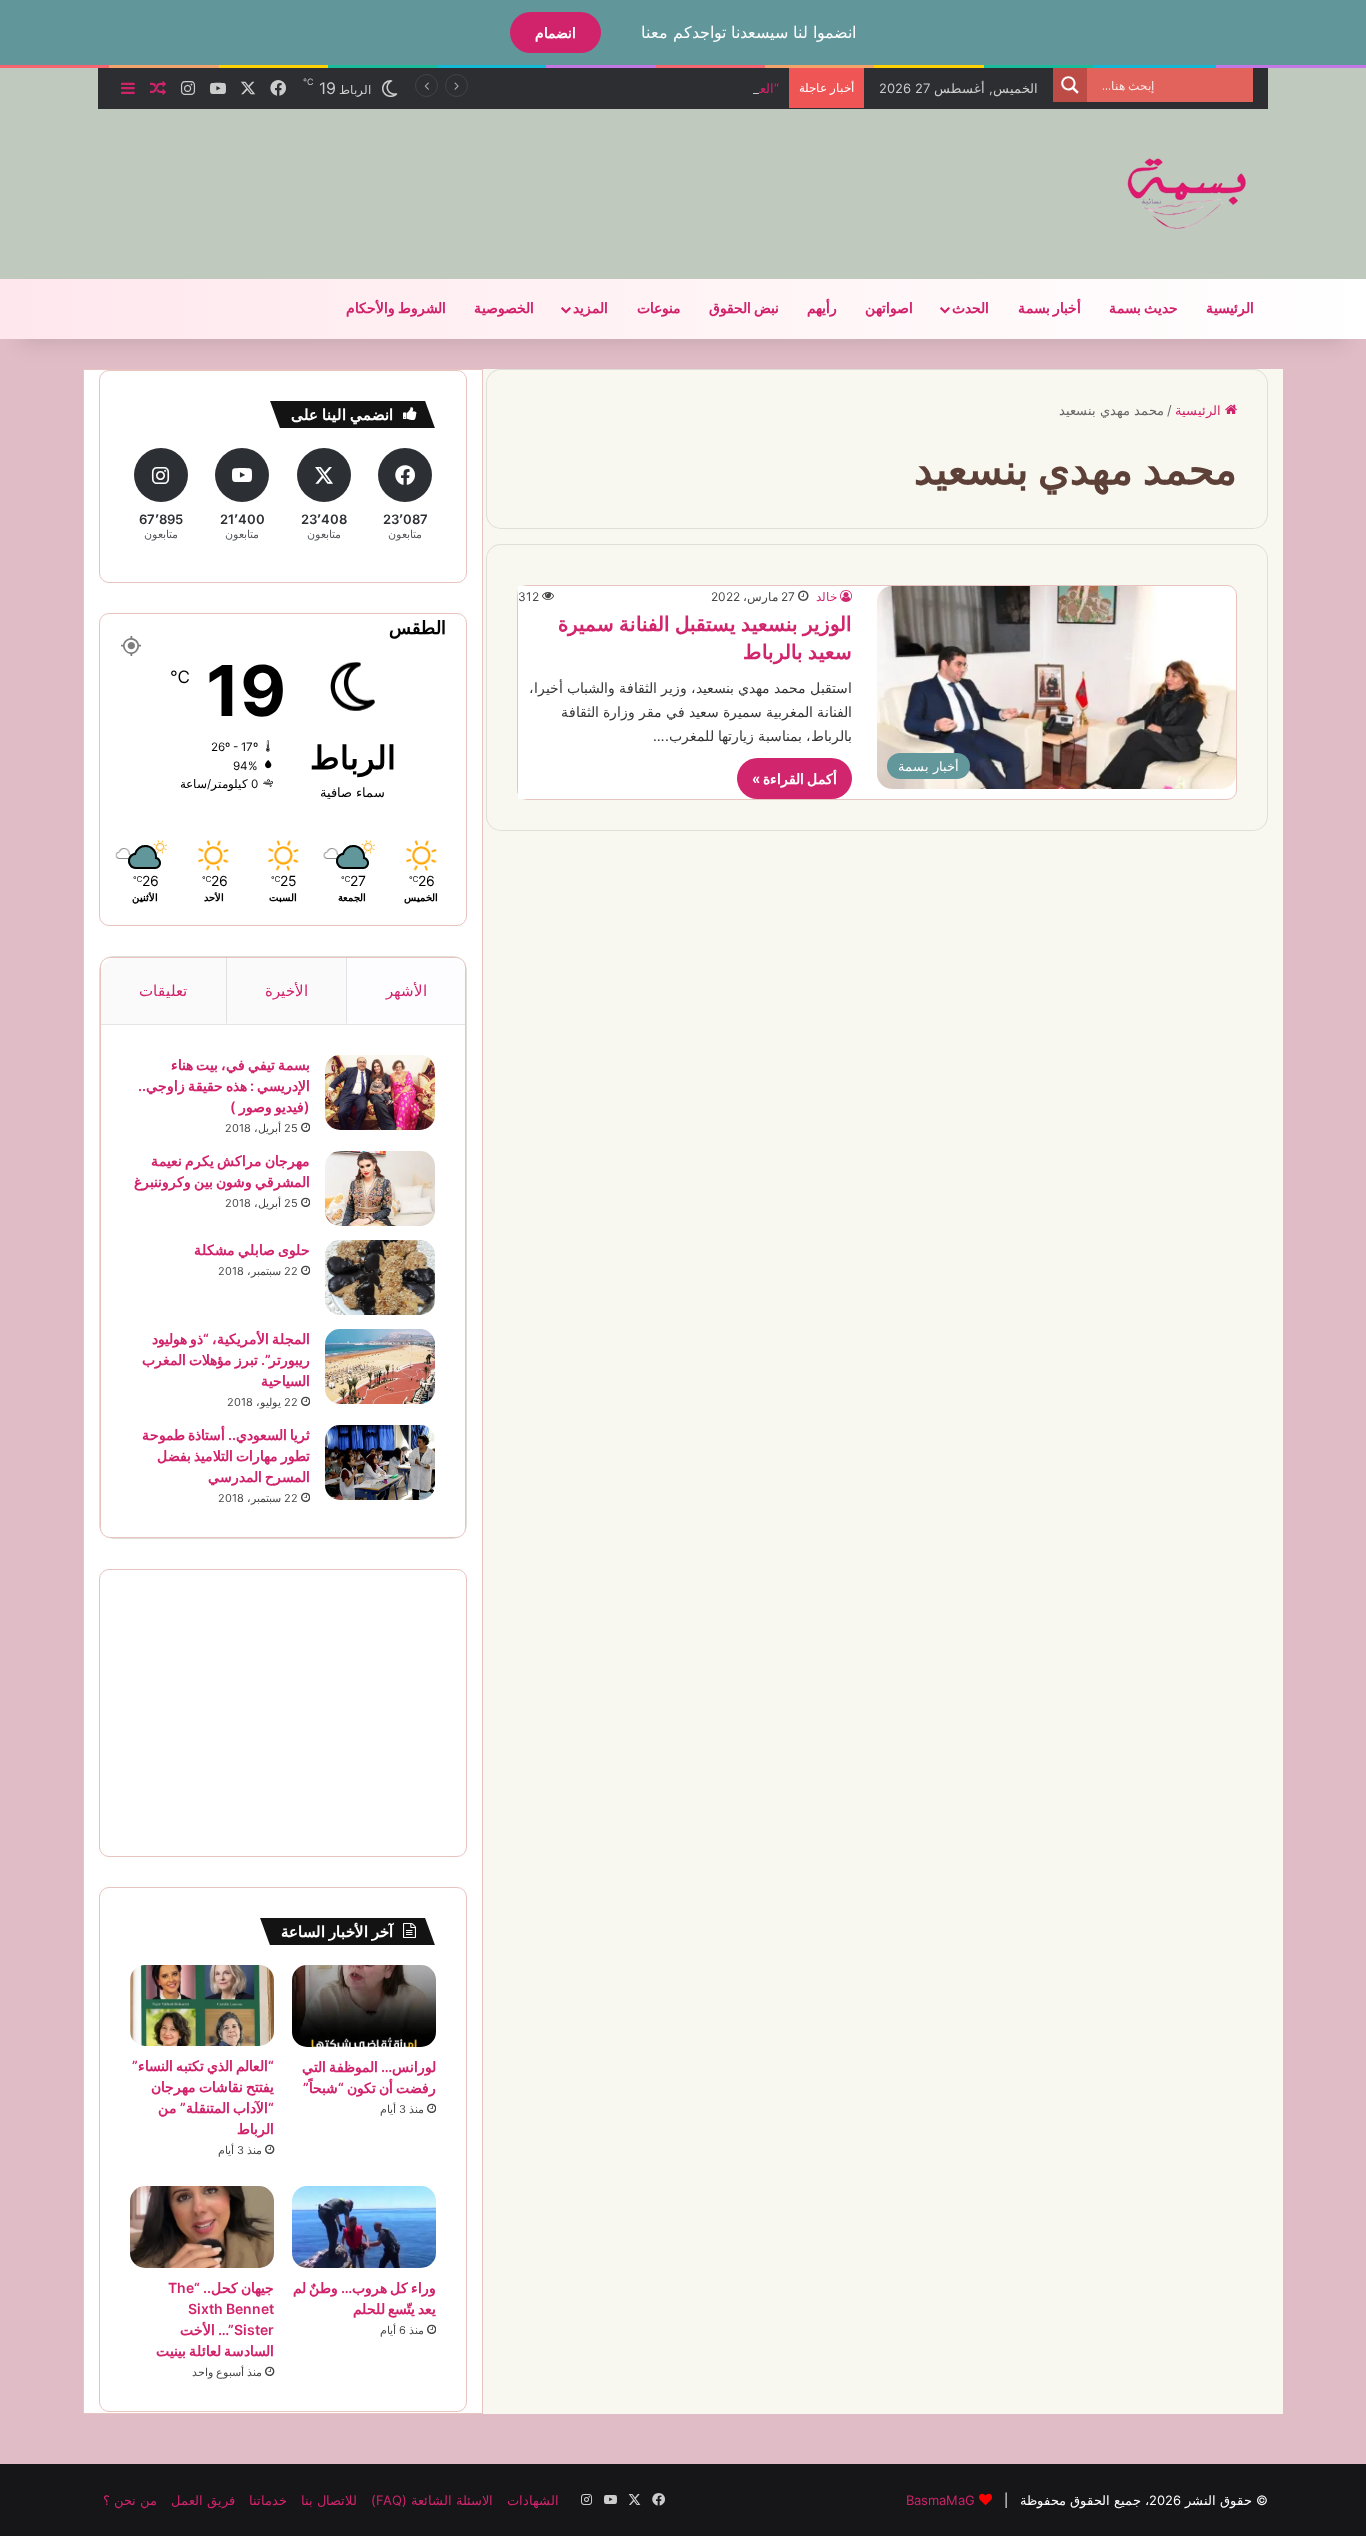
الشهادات (533, 2500)
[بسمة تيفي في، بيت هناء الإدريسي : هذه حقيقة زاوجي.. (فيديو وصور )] (380, 1092)
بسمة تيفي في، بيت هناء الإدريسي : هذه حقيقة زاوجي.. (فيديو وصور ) (224, 1085)
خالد (826, 596)
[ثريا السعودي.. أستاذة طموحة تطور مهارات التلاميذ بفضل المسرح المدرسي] (380, 1462)
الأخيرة (286, 990)
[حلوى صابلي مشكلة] (380, 1277)
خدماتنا (268, 2500)
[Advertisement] (483, 174)
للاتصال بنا (329, 2500)
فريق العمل (203, 2500)
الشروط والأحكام (396, 308)
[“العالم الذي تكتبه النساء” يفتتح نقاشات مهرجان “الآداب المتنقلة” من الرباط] (202, 2005)
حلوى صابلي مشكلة (252, 1249)
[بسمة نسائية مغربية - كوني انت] (1188, 194)
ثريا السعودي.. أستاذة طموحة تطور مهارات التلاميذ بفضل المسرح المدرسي (226, 1455)
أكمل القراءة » (794, 778)
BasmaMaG (940, 2500)
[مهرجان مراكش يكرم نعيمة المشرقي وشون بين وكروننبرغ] (380, 1188)
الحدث (970, 308)
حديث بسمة (1143, 308)
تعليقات (163, 990)
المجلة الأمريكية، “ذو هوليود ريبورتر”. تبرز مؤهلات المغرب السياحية (226, 1359)
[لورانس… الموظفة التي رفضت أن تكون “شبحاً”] (364, 2006)
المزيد (590, 308)
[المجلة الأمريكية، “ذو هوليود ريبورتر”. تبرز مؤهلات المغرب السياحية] (380, 1366)
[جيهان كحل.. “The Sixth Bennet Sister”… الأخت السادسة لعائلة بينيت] (202, 2226)
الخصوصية (504, 308)
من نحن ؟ (130, 2500)
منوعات (659, 308)
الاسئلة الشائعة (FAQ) (432, 2500)
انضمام (555, 32)
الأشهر (406, 990)
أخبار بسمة (1049, 308)
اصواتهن (889, 308)
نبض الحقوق (744, 308)
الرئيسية (1230, 308)
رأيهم (822, 308)
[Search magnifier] (1070, 85)
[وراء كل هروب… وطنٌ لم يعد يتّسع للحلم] (364, 2226)
